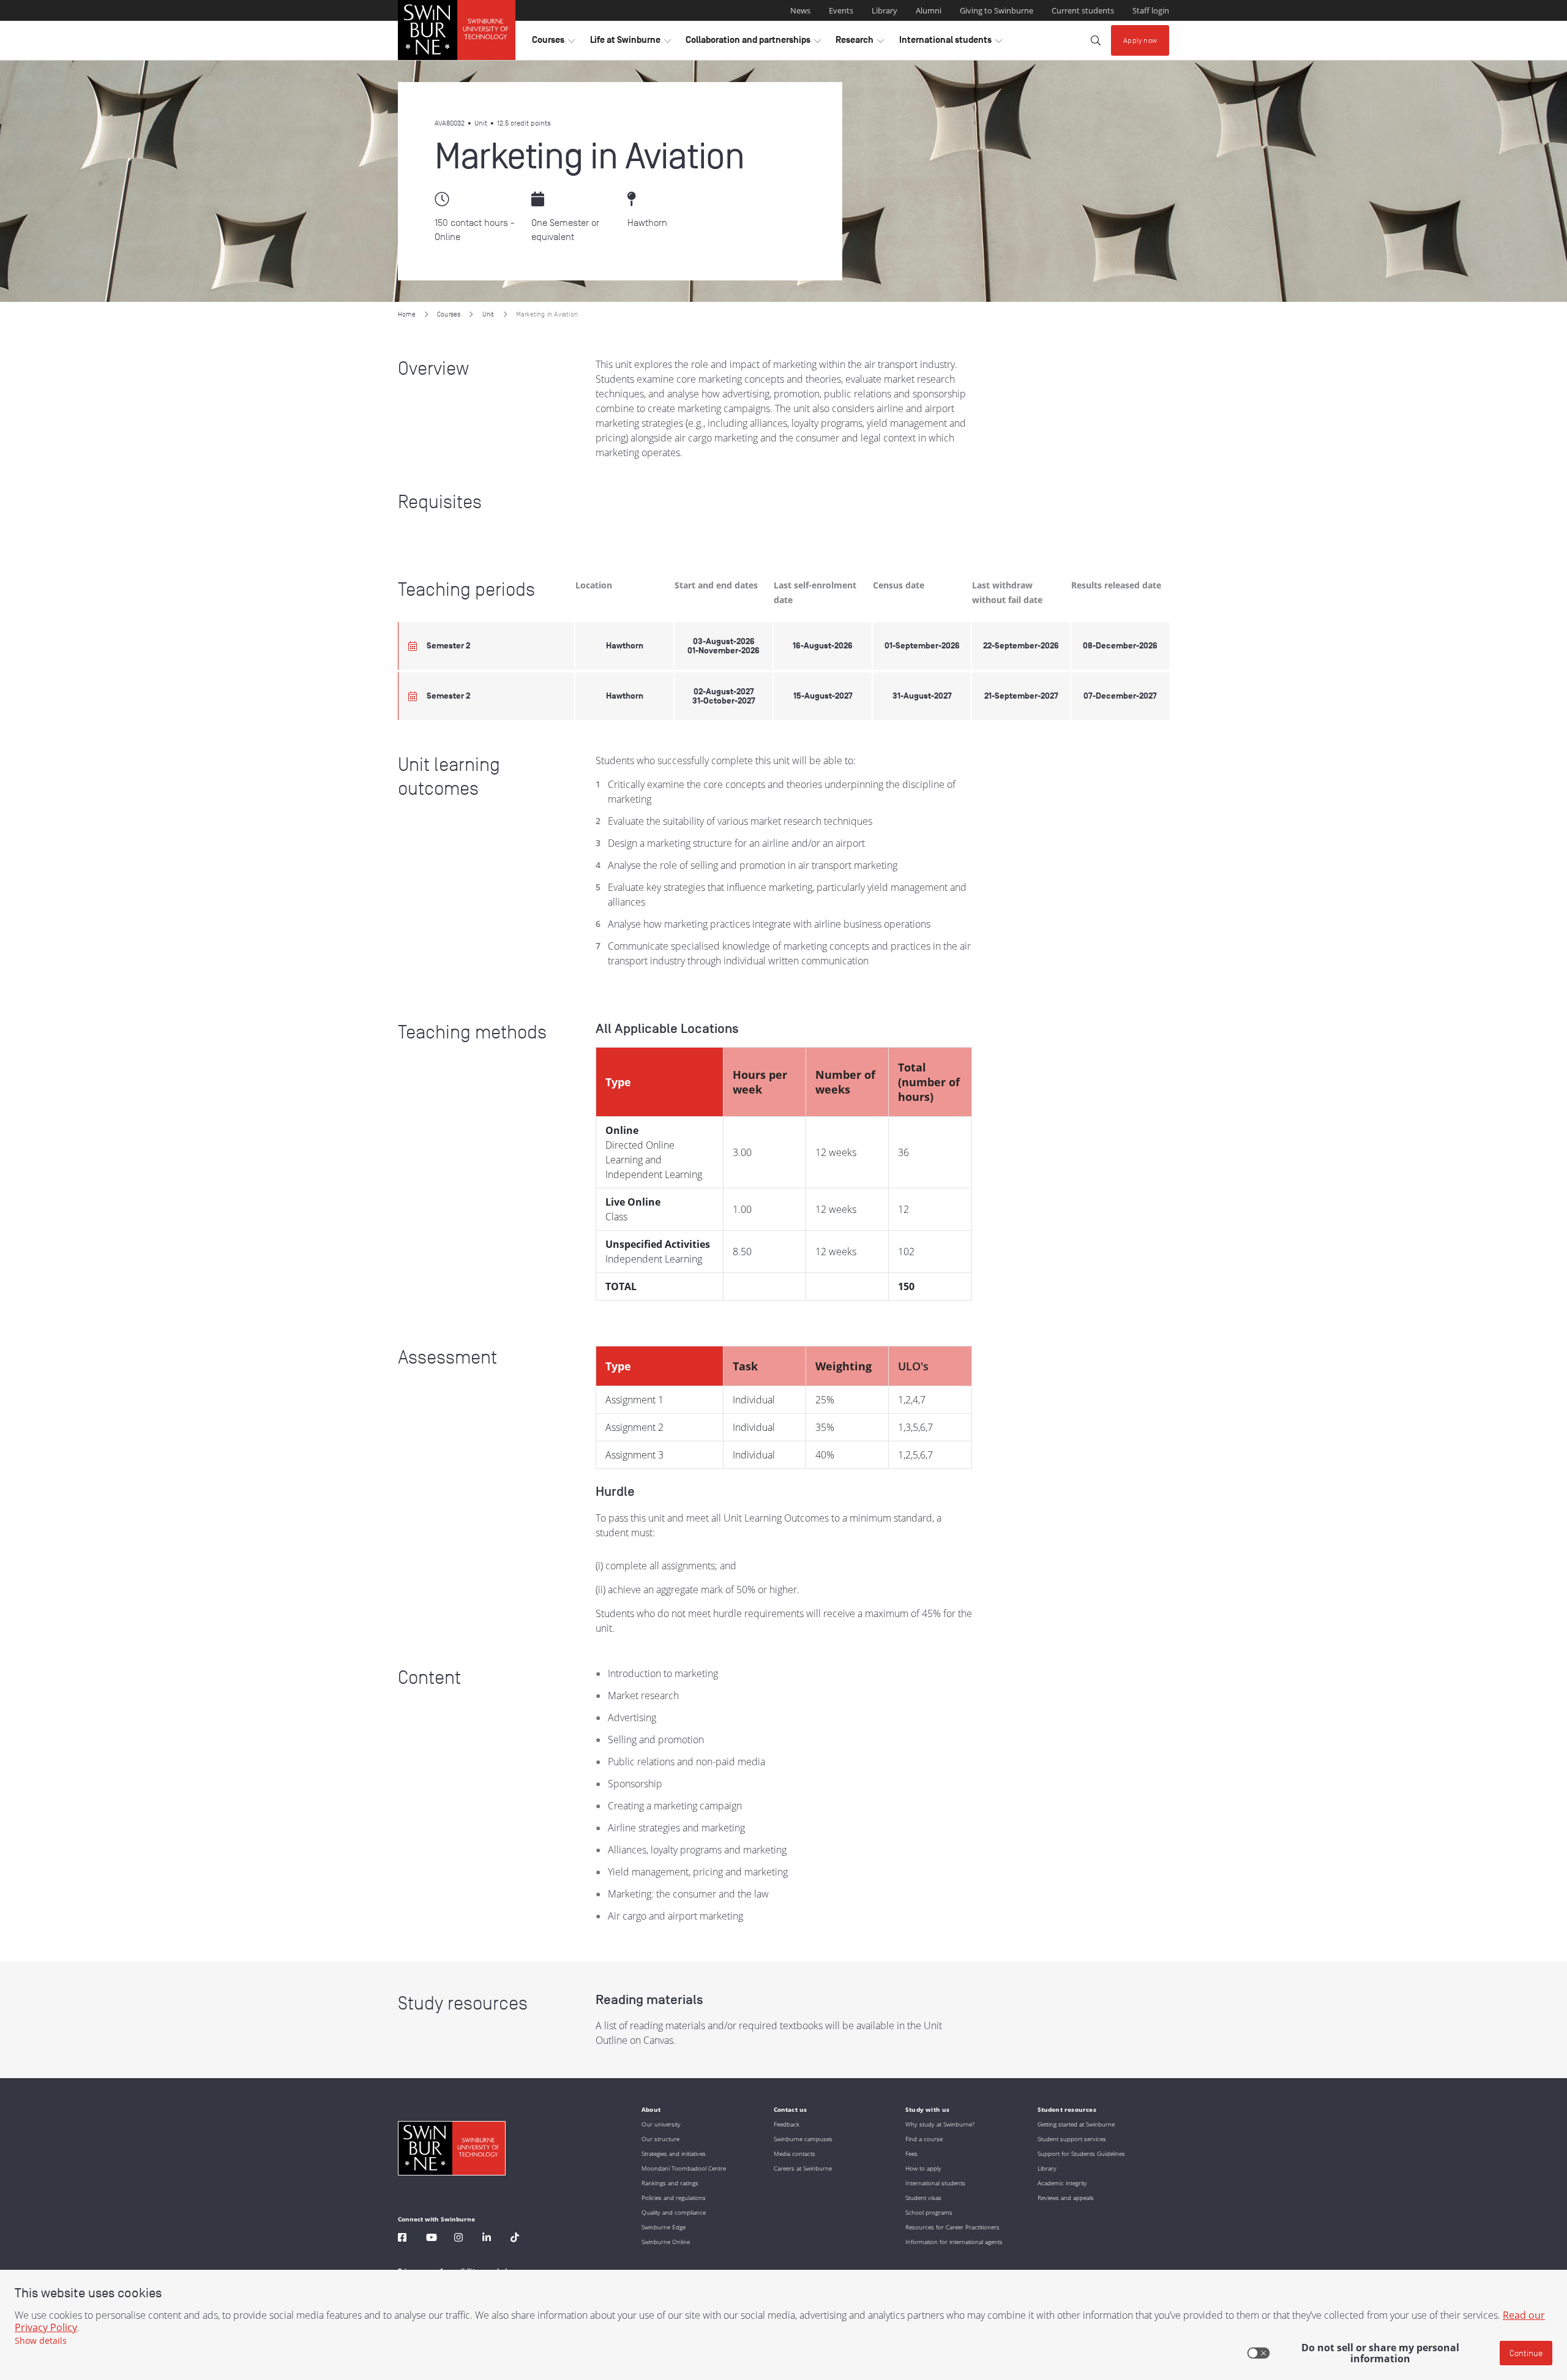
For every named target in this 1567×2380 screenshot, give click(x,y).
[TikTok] (515, 2239)
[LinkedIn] (487, 2239)
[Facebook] (402, 2239)
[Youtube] (432, 2239)
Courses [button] (553, 43)
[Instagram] (458, 2239)
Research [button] (860, 43)
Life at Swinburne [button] (630, 43)
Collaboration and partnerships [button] (753, 43)
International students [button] (951, 43)
